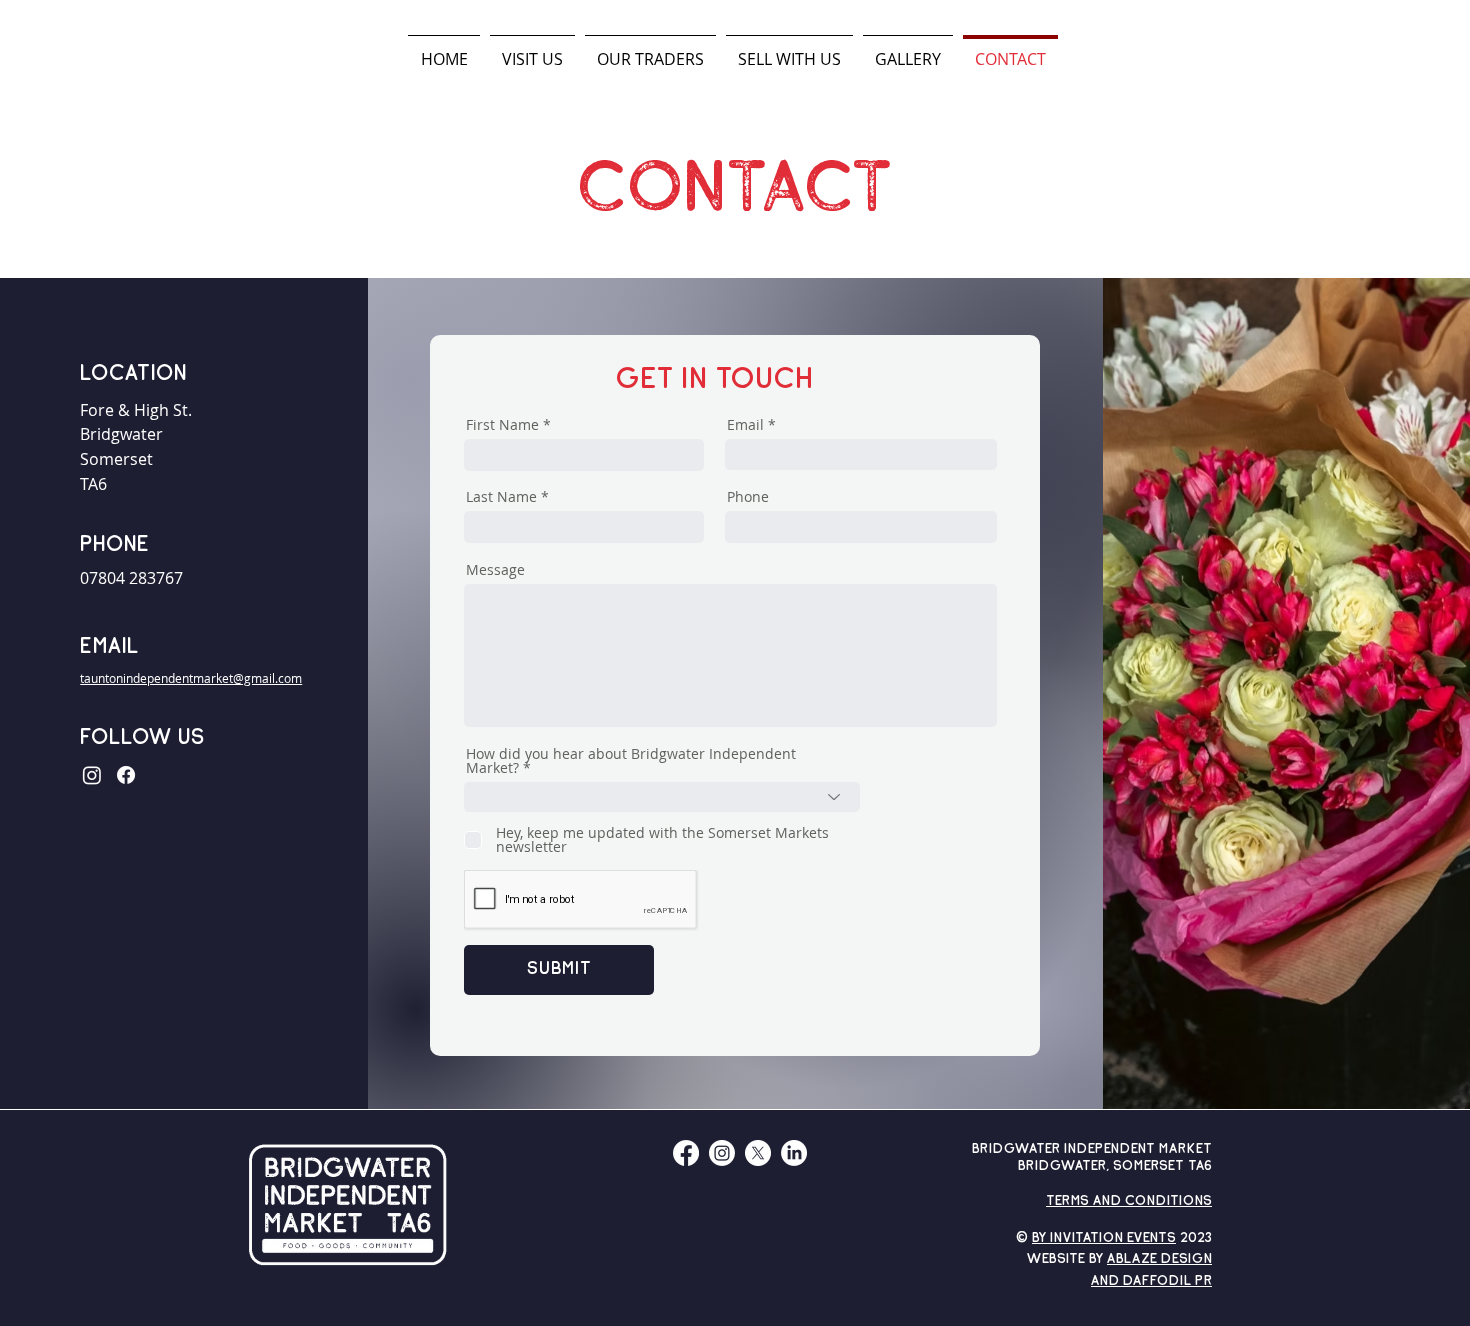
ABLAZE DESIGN (1159, 1259)
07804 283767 (131, 578)
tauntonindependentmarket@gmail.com (191, 678)
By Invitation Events (1104, 1238)
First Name (502, 425)
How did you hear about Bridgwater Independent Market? (631, 761)
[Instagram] (92, 775)
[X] (758, 1153)
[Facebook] (126, 775)
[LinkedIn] (794, 1153)
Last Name (501, 497)
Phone (748, 497)
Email (745, 425)
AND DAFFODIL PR (1151, 1281)
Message (495, 570)
